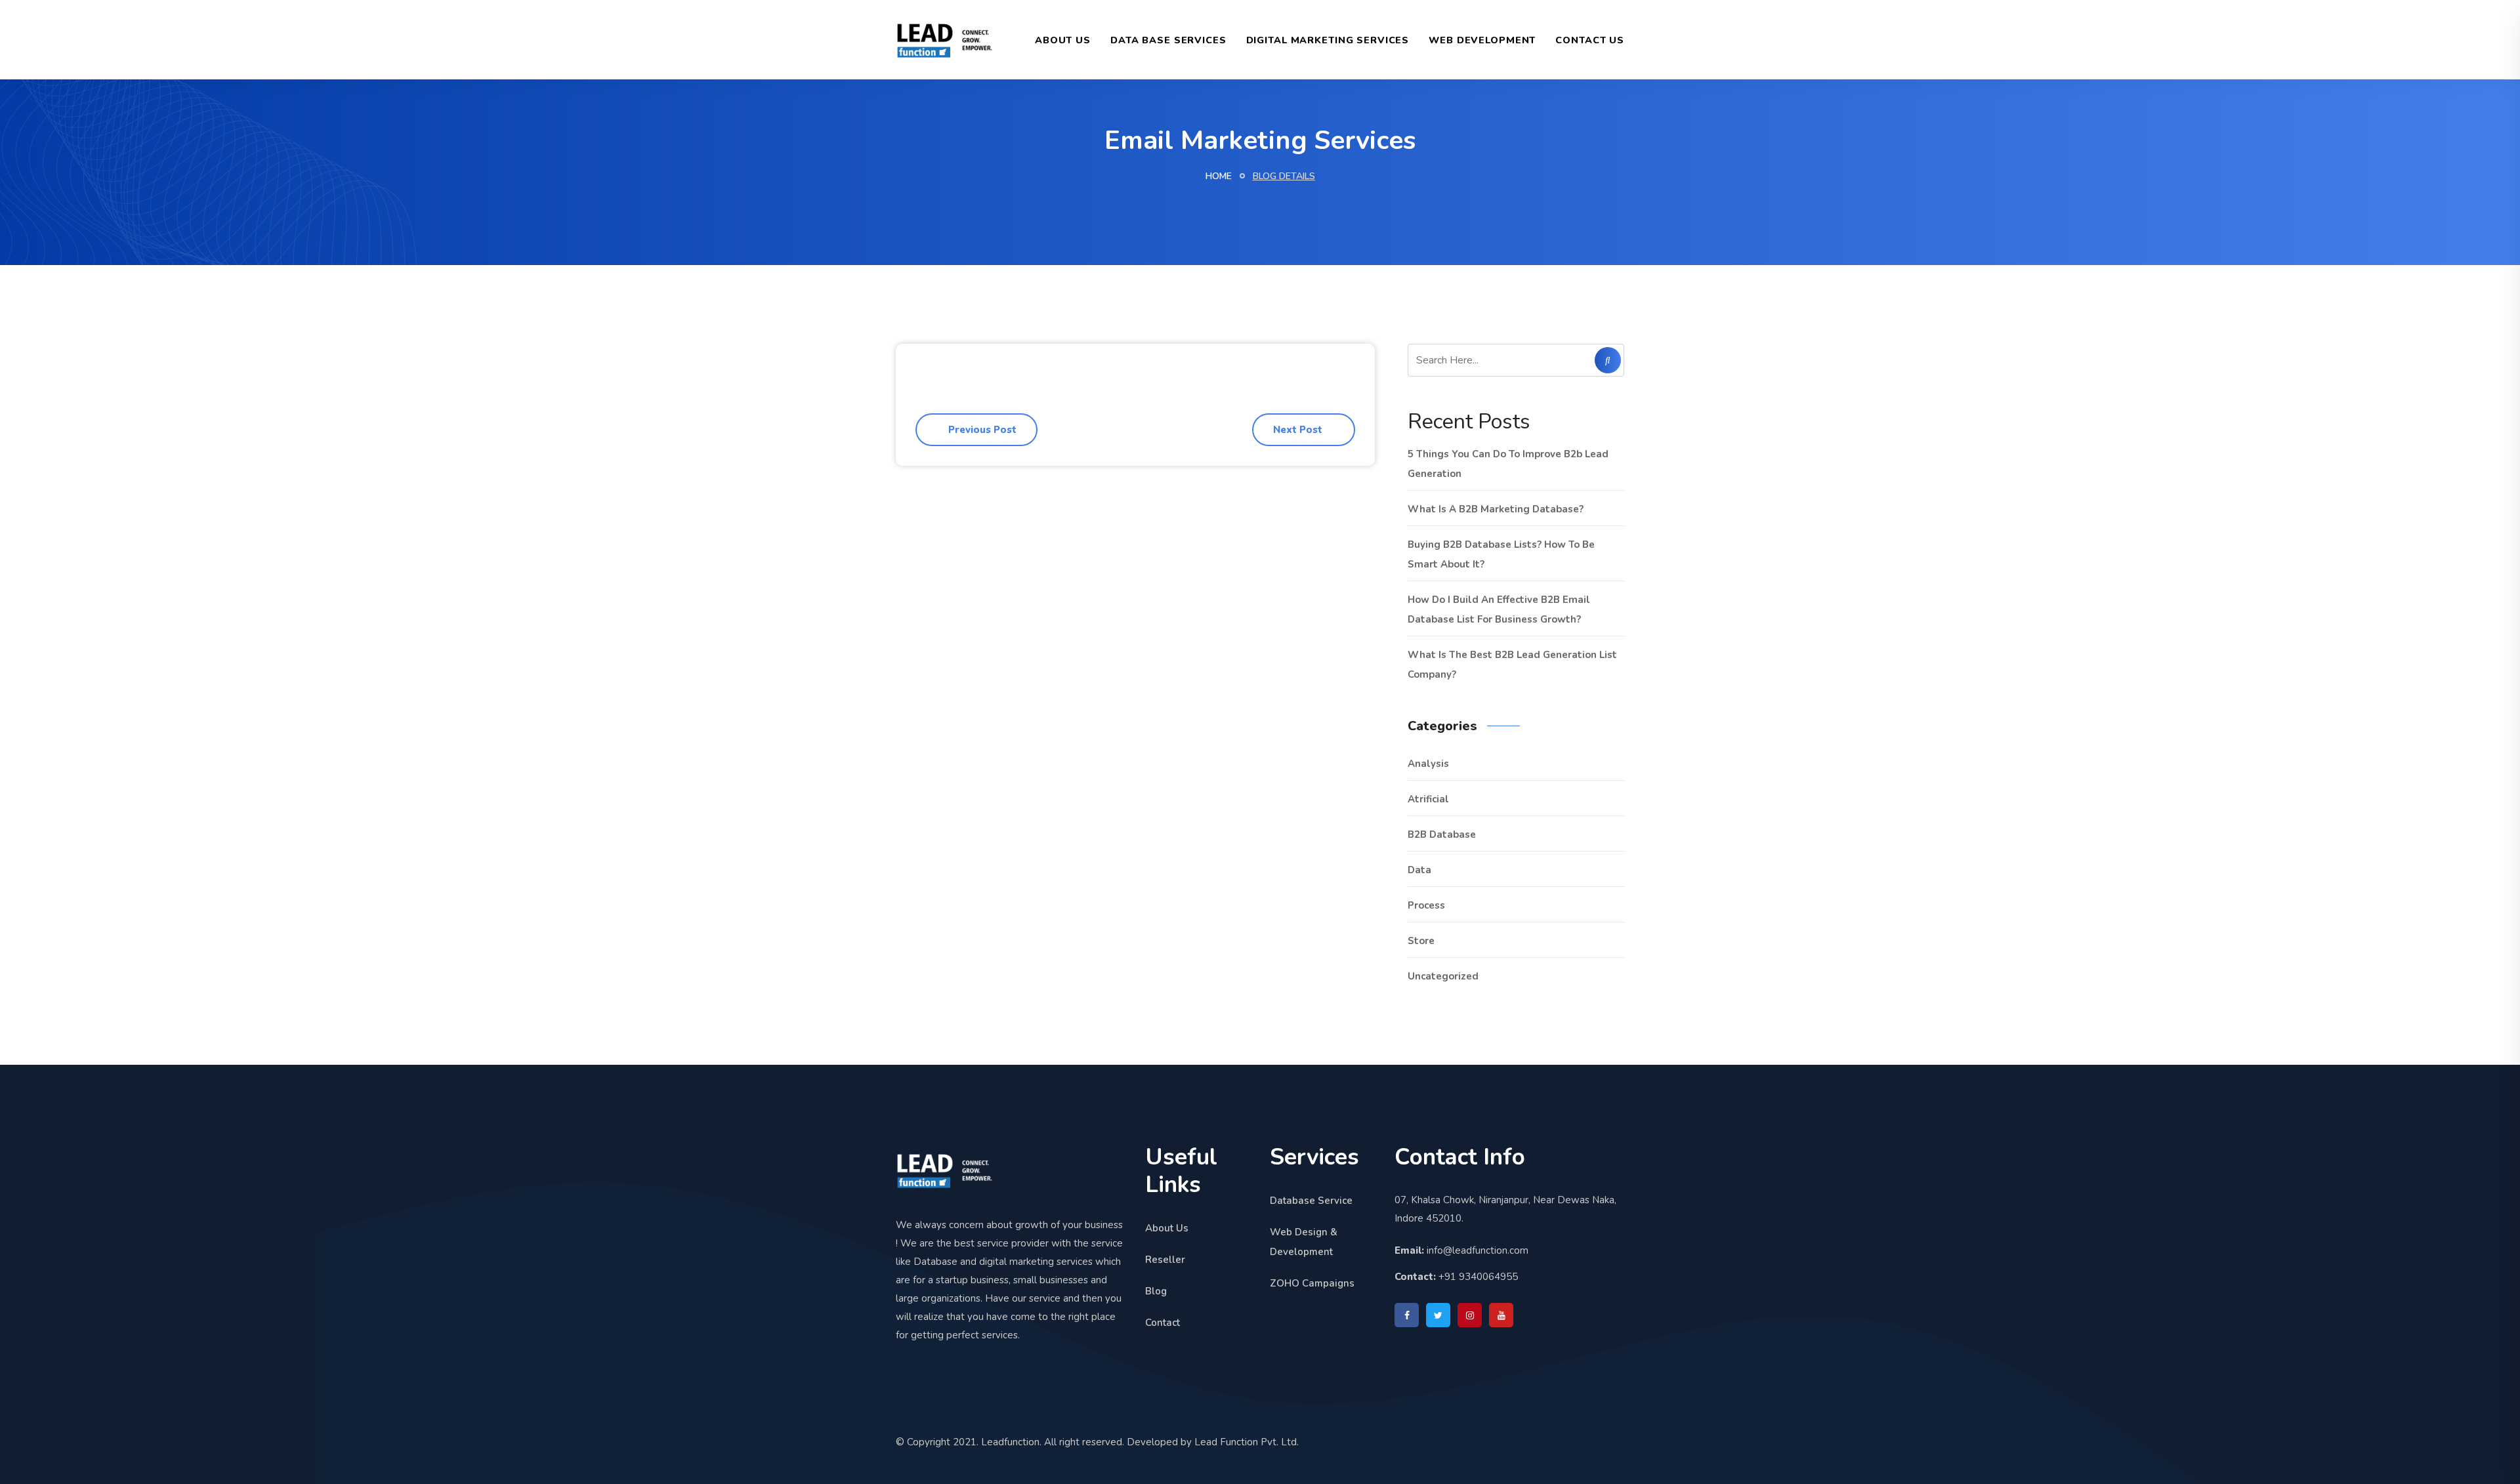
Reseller (1165, 1260)
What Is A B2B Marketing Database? (1496, 509)
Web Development (1482, 40)
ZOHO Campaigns (1312, 1283)
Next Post (1299, 430)
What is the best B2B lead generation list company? (1512, 665)
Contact (1163, 1323)
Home (1219, 176)
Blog (1156, 1291)
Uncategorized (1443, 976)
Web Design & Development (1304, 1242)
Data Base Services (1168, 40)
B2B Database (1442, 835)
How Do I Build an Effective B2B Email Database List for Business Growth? (1499, 609)
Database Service (1311, 1201)
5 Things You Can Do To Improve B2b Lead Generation (1508, 464)
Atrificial (1428, 799)
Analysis (1428, 764)
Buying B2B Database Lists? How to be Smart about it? (1501, 554)
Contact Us (1590, 40)
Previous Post (981, 430)
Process (1426, 905)
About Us (1063, 40)
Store (1421, 941)
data (1419, 870)
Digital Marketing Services (1328, 40)
